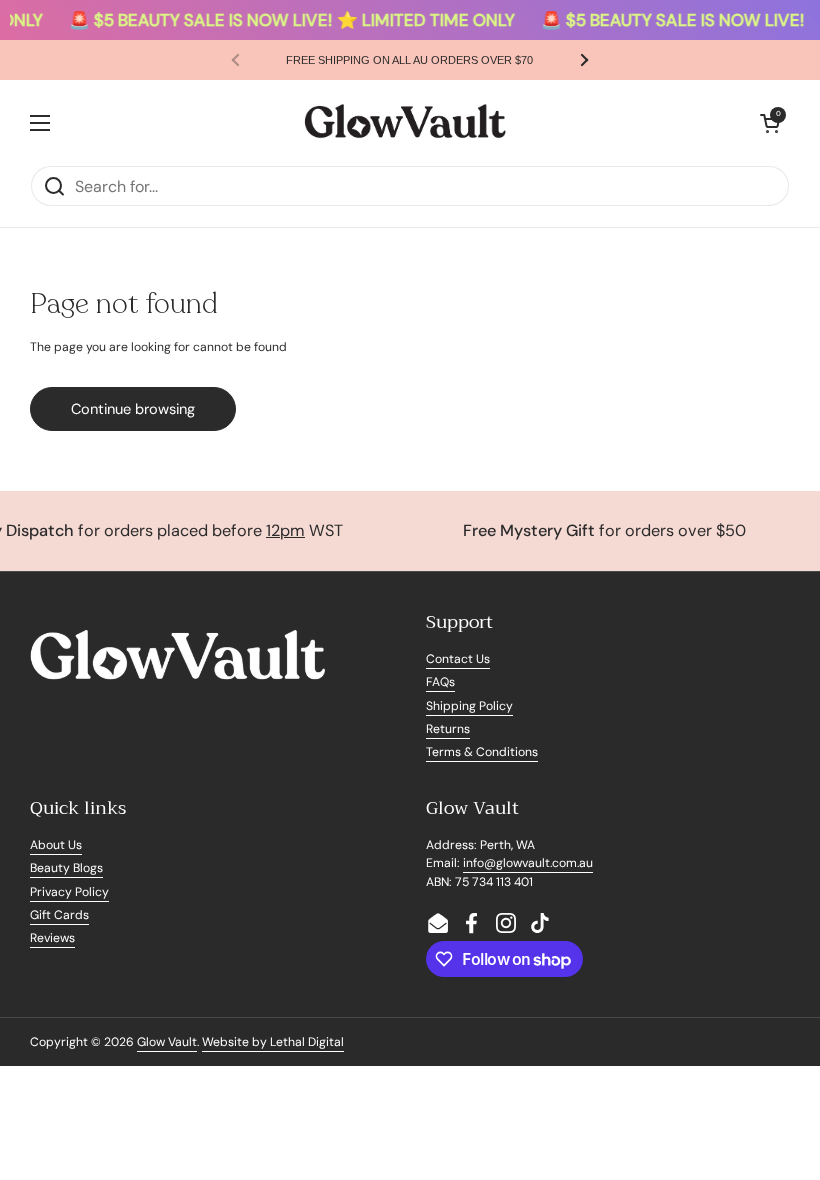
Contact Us (458, 659)
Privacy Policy (69, 892)
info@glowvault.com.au (528, 863)
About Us (56, 845)
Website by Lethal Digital (273, 1042)
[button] (770, 123)
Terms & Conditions (482, 752)
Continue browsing (133, 409)
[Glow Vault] (405, 122)
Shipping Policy (469, 706)
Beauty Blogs (66, 868)
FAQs (440, 682)
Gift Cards (59, 915)
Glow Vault (167, 1042)
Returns (448, 729)
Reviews (52, 938)
